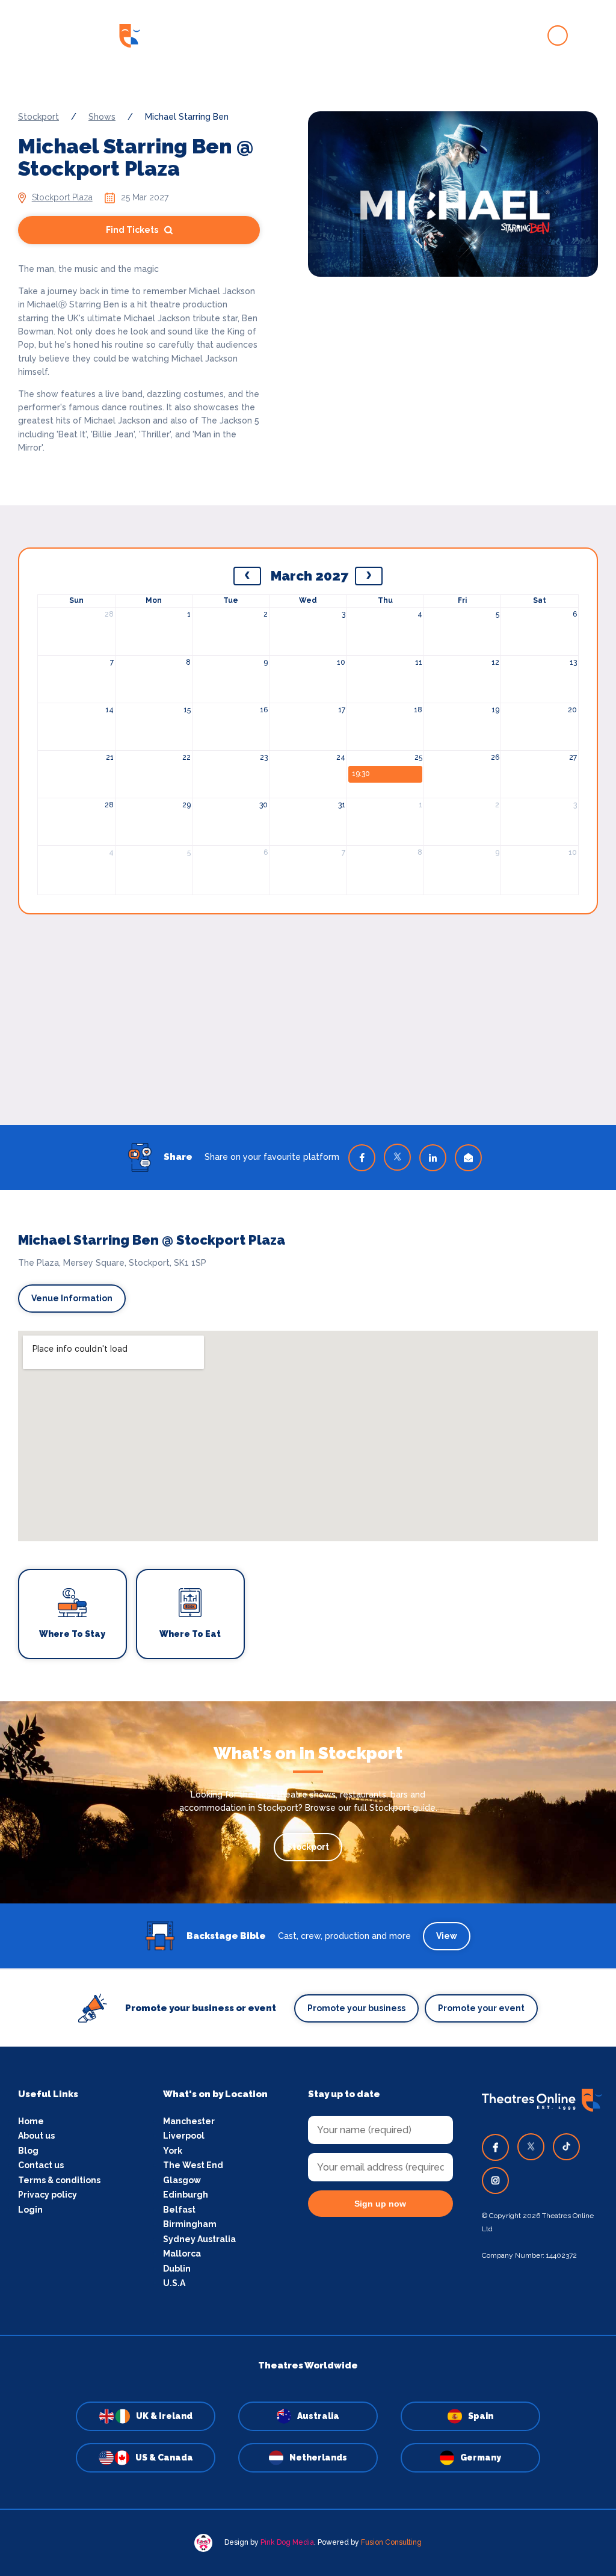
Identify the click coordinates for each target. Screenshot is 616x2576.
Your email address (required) (268, 1257)
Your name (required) (249, 1322)
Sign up (308, 1396)
